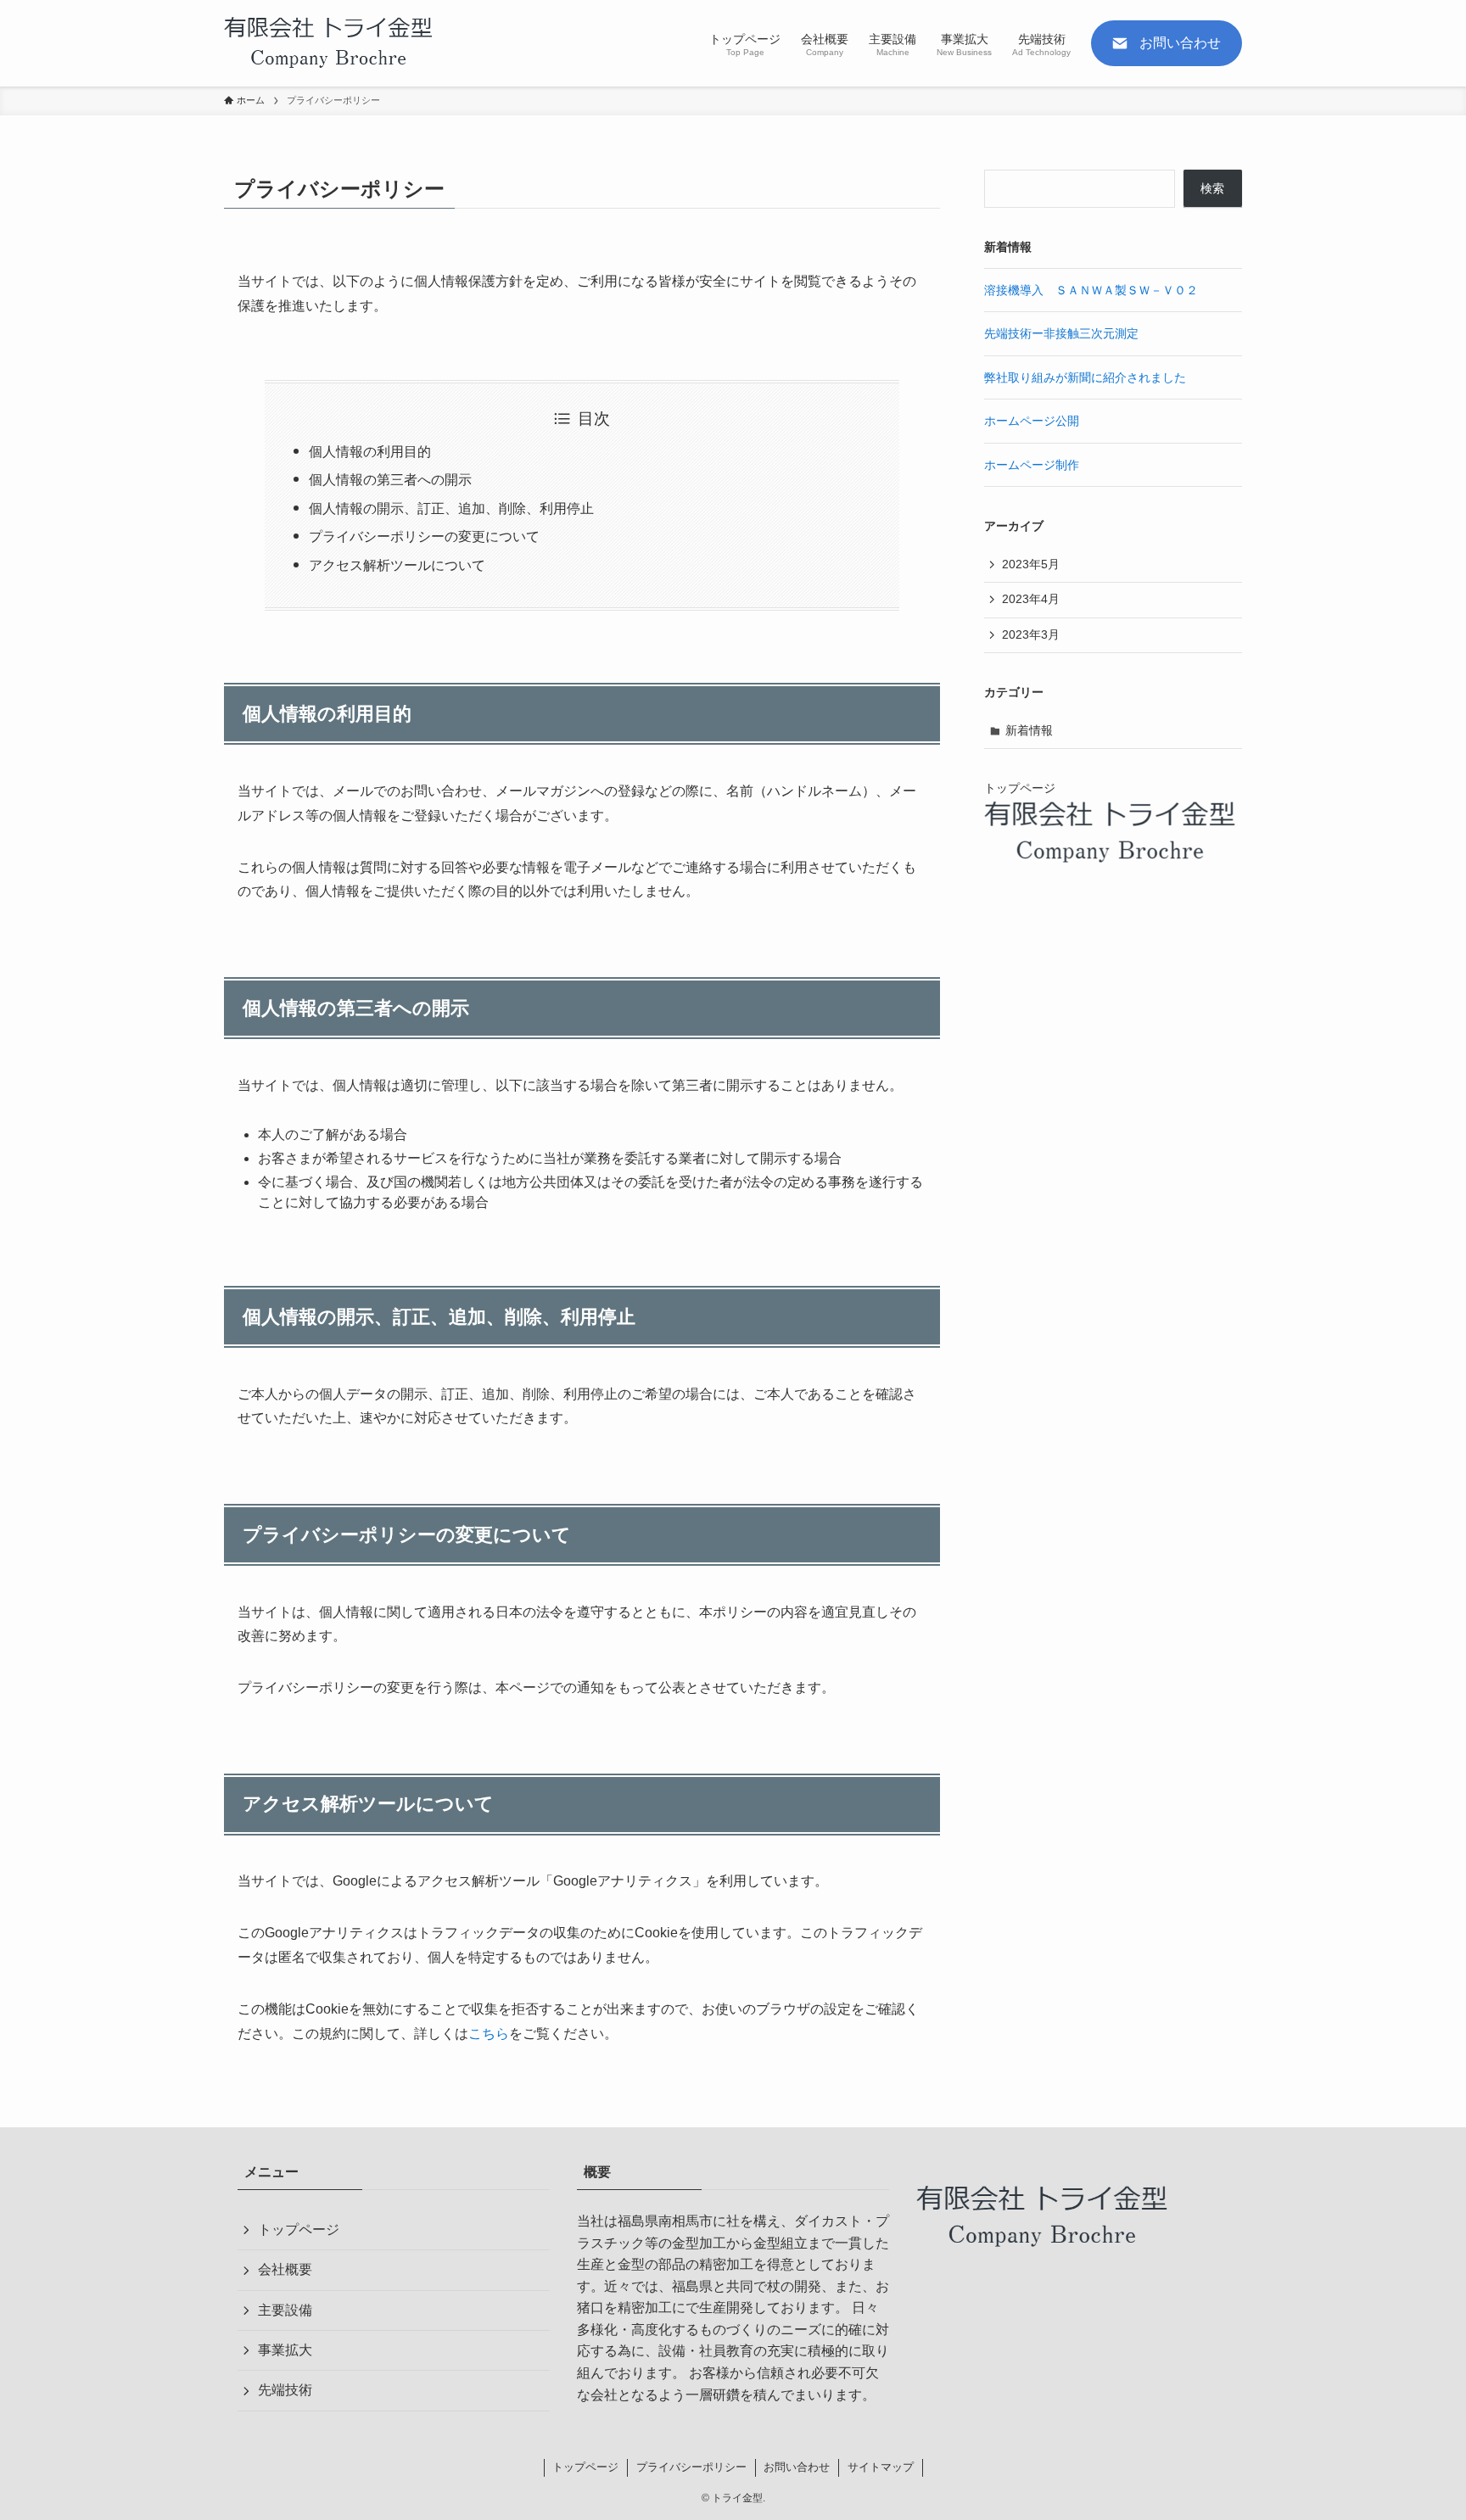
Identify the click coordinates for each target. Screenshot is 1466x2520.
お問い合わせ (797, 2467)
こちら (489, 2034)
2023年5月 (1031, 564)
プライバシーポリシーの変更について (424, 536)
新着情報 (1029, 730)
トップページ (299, 2229)
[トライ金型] (330, 43)
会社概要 (285, 2269)
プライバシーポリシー (691, 2467)
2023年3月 (1031, 634)
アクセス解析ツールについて (397, 565)
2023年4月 (1031, 599)
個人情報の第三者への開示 (390, 480)
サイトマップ (881, 2467)
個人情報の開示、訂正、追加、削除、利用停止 (451, 508)
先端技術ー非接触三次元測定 (1061, 333)
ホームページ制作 (1032, 465)
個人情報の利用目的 (370, 452)
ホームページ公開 (1032, 421)
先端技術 (285, 2390)
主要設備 (285, 2310)
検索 (1212, 188)
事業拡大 (285, 2350)
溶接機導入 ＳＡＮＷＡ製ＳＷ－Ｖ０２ (1091, 290)
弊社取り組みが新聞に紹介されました (1085, 377)
